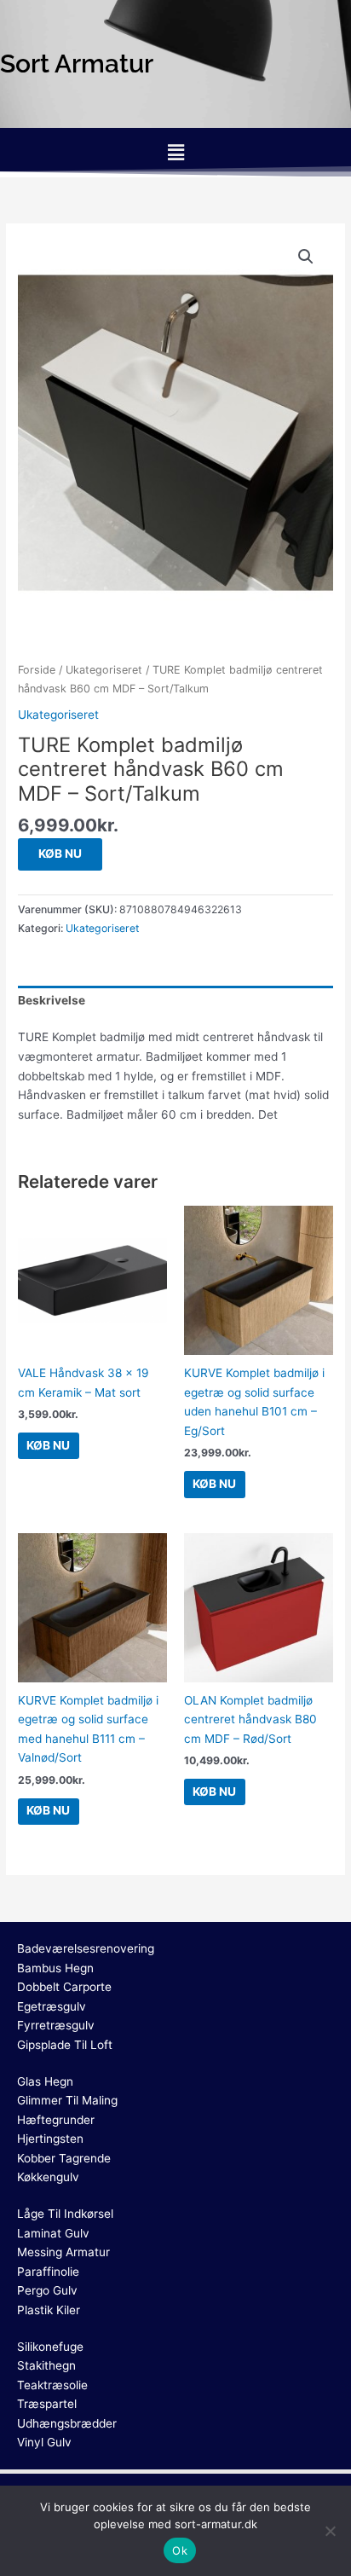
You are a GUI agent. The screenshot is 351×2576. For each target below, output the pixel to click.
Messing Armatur (63, 2252)
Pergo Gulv (47, 2290)
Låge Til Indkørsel (65, 2214)
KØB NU (60, 854)
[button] (175, 152)
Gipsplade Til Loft (65, 2045)
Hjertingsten (50, 2139)
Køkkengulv (48, 2177)
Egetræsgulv (52, 2006)
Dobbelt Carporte (64, 1987)
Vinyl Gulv (44, 2442)
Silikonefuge (50, 2347)
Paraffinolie (48, 2272)
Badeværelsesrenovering (86, 1948)
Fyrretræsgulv (56, 2025)
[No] (330, 2531)
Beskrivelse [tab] (52, 1000)
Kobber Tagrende (64, 2158)
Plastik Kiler (49, 2310)
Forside (37, 670)
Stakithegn (46, 2365)
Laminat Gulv (53, 2233)
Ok (180, 2550)
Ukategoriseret (104, 670)
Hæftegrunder (56, 2120)
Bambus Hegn (55, 1968)
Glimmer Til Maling (67, 2100)
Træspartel (47, 2404)
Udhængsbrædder (67, 2423)
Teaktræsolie (52, 2385)
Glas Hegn (45, 2081)
